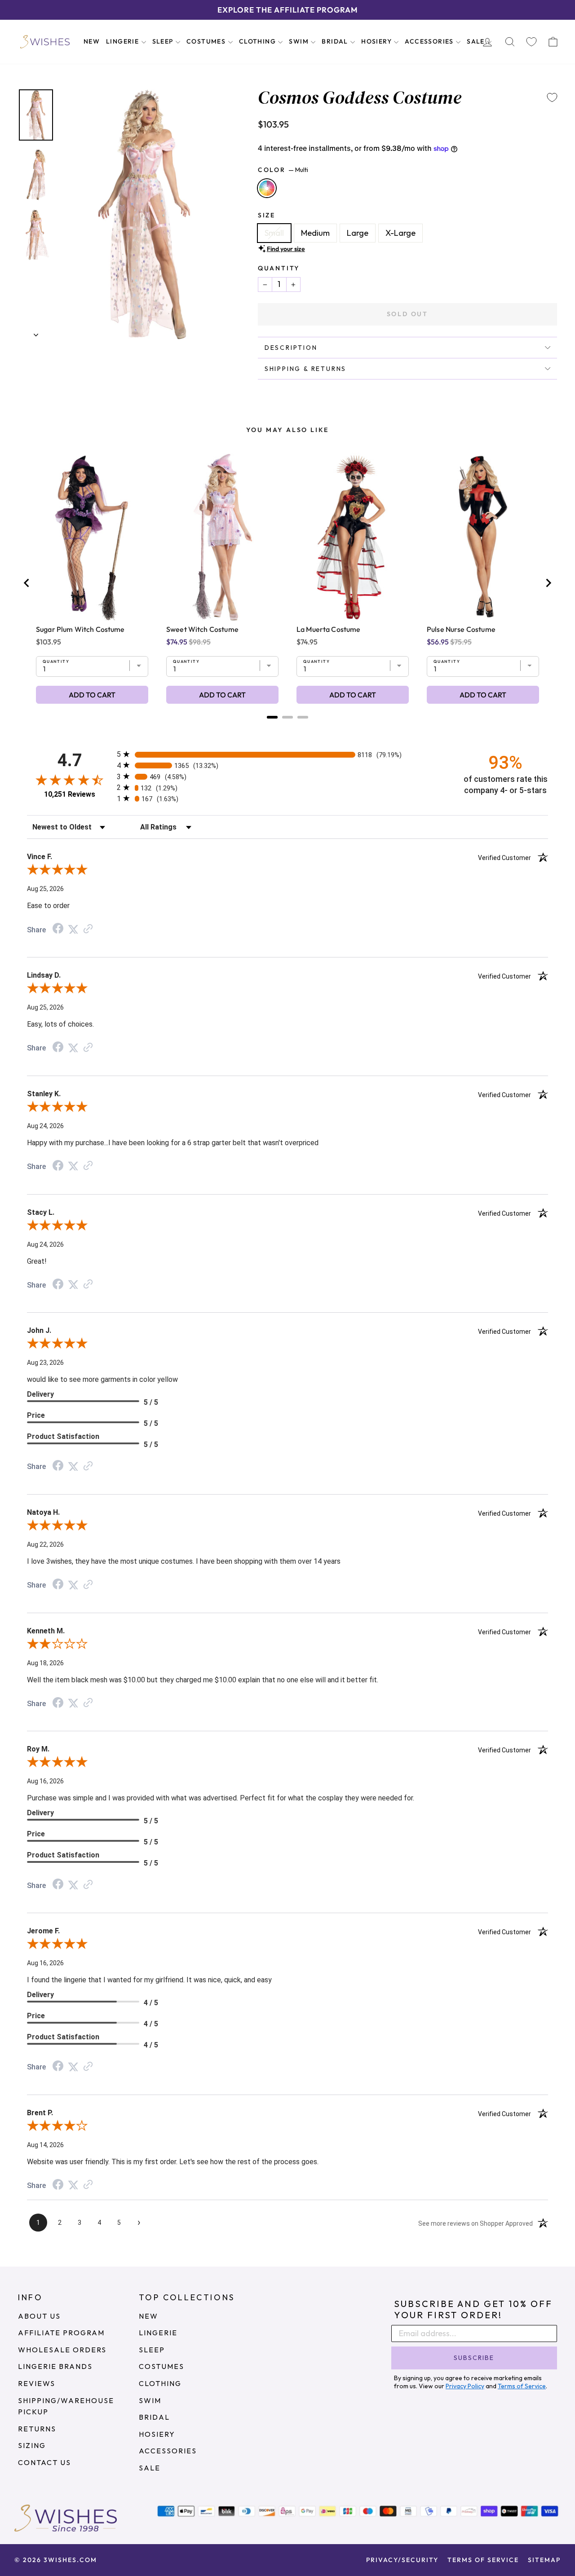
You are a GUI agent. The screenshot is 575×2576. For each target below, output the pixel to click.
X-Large (400, 233)
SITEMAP (544, 2560)
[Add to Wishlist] (552, 97)
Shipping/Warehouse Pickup (66, 2406)
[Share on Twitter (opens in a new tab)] (73, 929)
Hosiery (377, 41)
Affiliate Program (61, 2333)
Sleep (164, 41)
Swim (300, 41)
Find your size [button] (286, 249)
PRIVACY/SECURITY (402, 2560)
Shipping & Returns (305, 369)
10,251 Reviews (70, 794)
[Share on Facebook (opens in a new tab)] (58, 929)
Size (267, 215)
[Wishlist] (531, 42)
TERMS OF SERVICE (483, 2560)
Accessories (430, 41)
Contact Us (44, 2462)
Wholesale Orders (62, 2350)
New (92, 41)
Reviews (37, 2383)
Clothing (259, 41)
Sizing (32, 2445)
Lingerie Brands (55, 2366)
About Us (39, 2316)
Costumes (207, 41)
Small (274, 233)
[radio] (287, 754)
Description (291, 348)
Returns (37, 2429)
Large (358, 233)
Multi (267, 188)
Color (283, 170)
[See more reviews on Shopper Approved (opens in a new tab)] (88, 929)
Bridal (336, 41)
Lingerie (124, 41)
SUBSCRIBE (474, 2358)
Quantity (279, 268)
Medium (315, 233)
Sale (477, 41)
